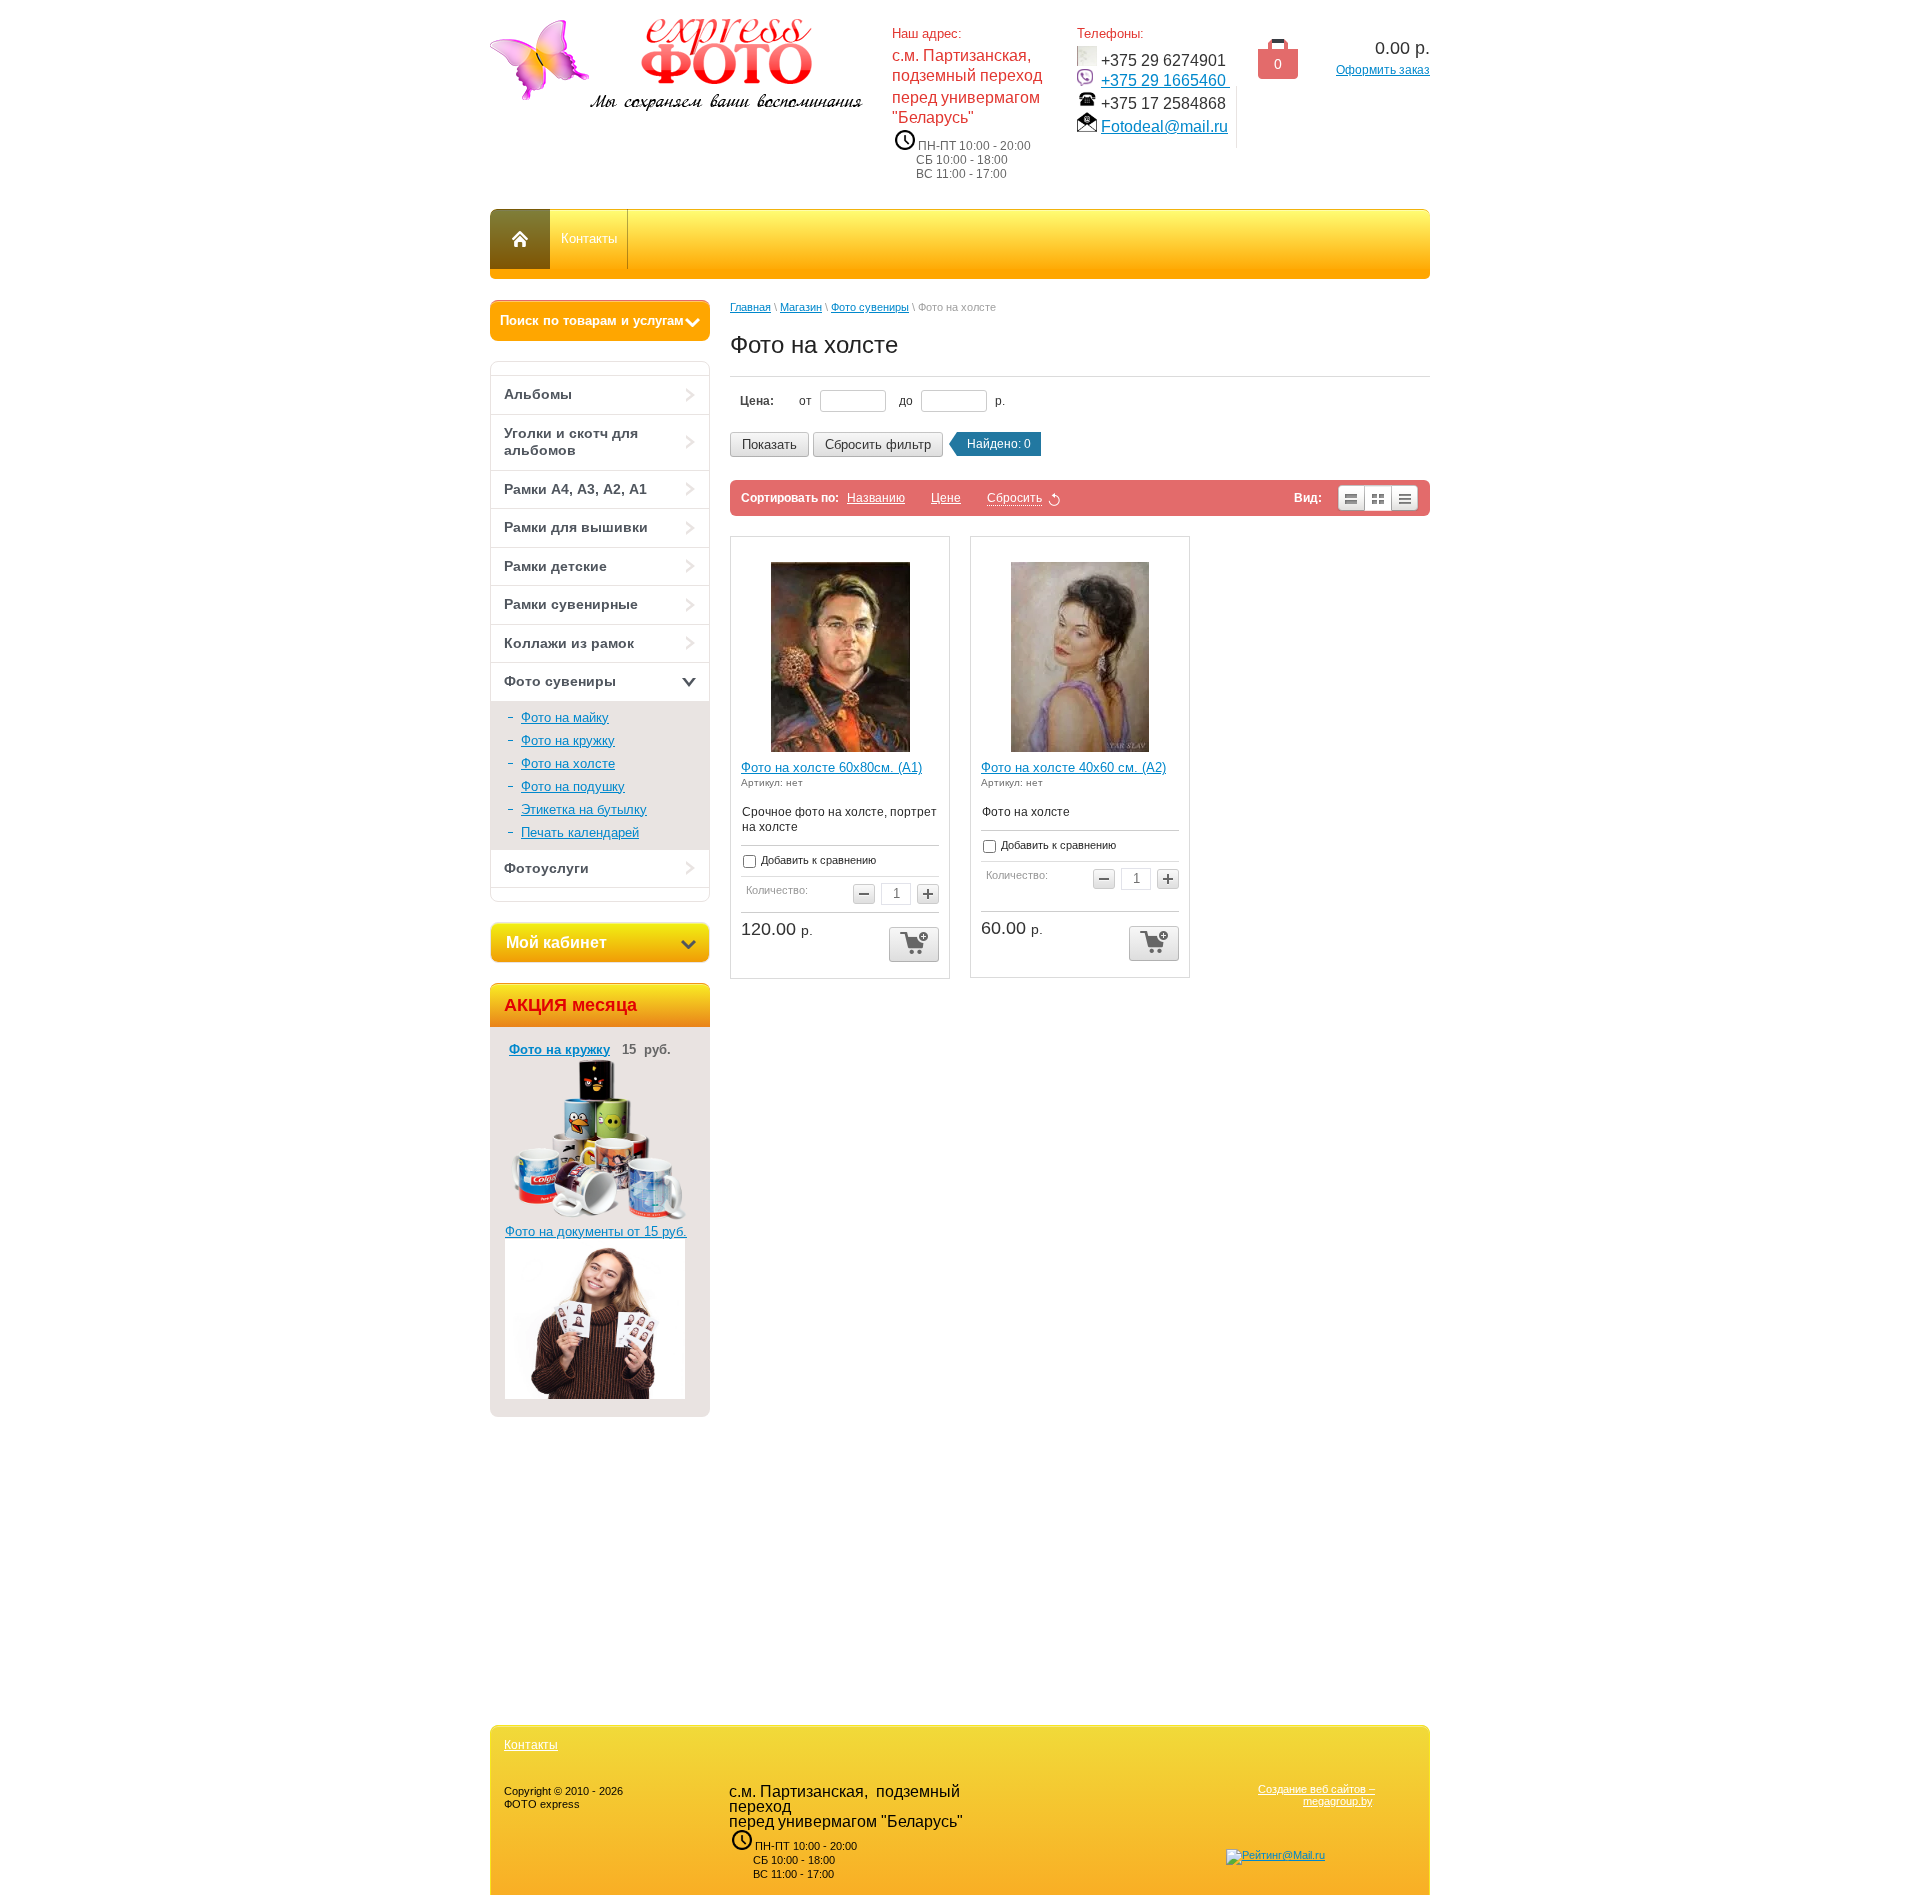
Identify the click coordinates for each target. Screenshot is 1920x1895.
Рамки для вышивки (576, 527)
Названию (876, 498)
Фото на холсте (568, 763)
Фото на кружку (568, 740)
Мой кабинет (556, 942)
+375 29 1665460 (1165, 80)
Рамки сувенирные (571, 604)
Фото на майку (565, 717)
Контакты (531, 1745)
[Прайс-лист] (1405, 498)
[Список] (1350, 498)
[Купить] (914, 944)
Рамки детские (555, 566)
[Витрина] (1378, 498)
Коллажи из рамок (569, 643)
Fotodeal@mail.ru (1164, 126)
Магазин (801, 307)
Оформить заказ (1383, 70)
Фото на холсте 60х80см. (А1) (831, 767)
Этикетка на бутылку (584, 809)
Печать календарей (580, 832)
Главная (750, 307)
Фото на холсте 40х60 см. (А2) (1073, 767)
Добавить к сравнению (817, 860)
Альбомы (538, 394)
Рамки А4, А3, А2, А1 (575, 489)
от (807, 401)
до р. (952, 401)
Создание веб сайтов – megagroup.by (1316, 1795)
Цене (946, 498)
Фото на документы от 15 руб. (596, 1231)
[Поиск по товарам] (600, 320)
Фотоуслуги (546, 868)
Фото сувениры (560, 681)
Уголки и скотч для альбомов (571, 442)
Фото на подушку (573, 786)
